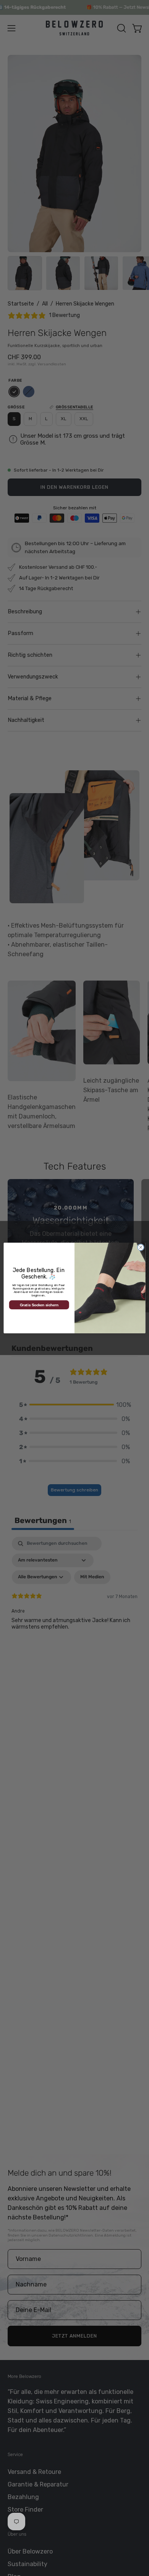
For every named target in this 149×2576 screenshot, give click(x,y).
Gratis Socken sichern (39, 1305)
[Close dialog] (141, 1247)
